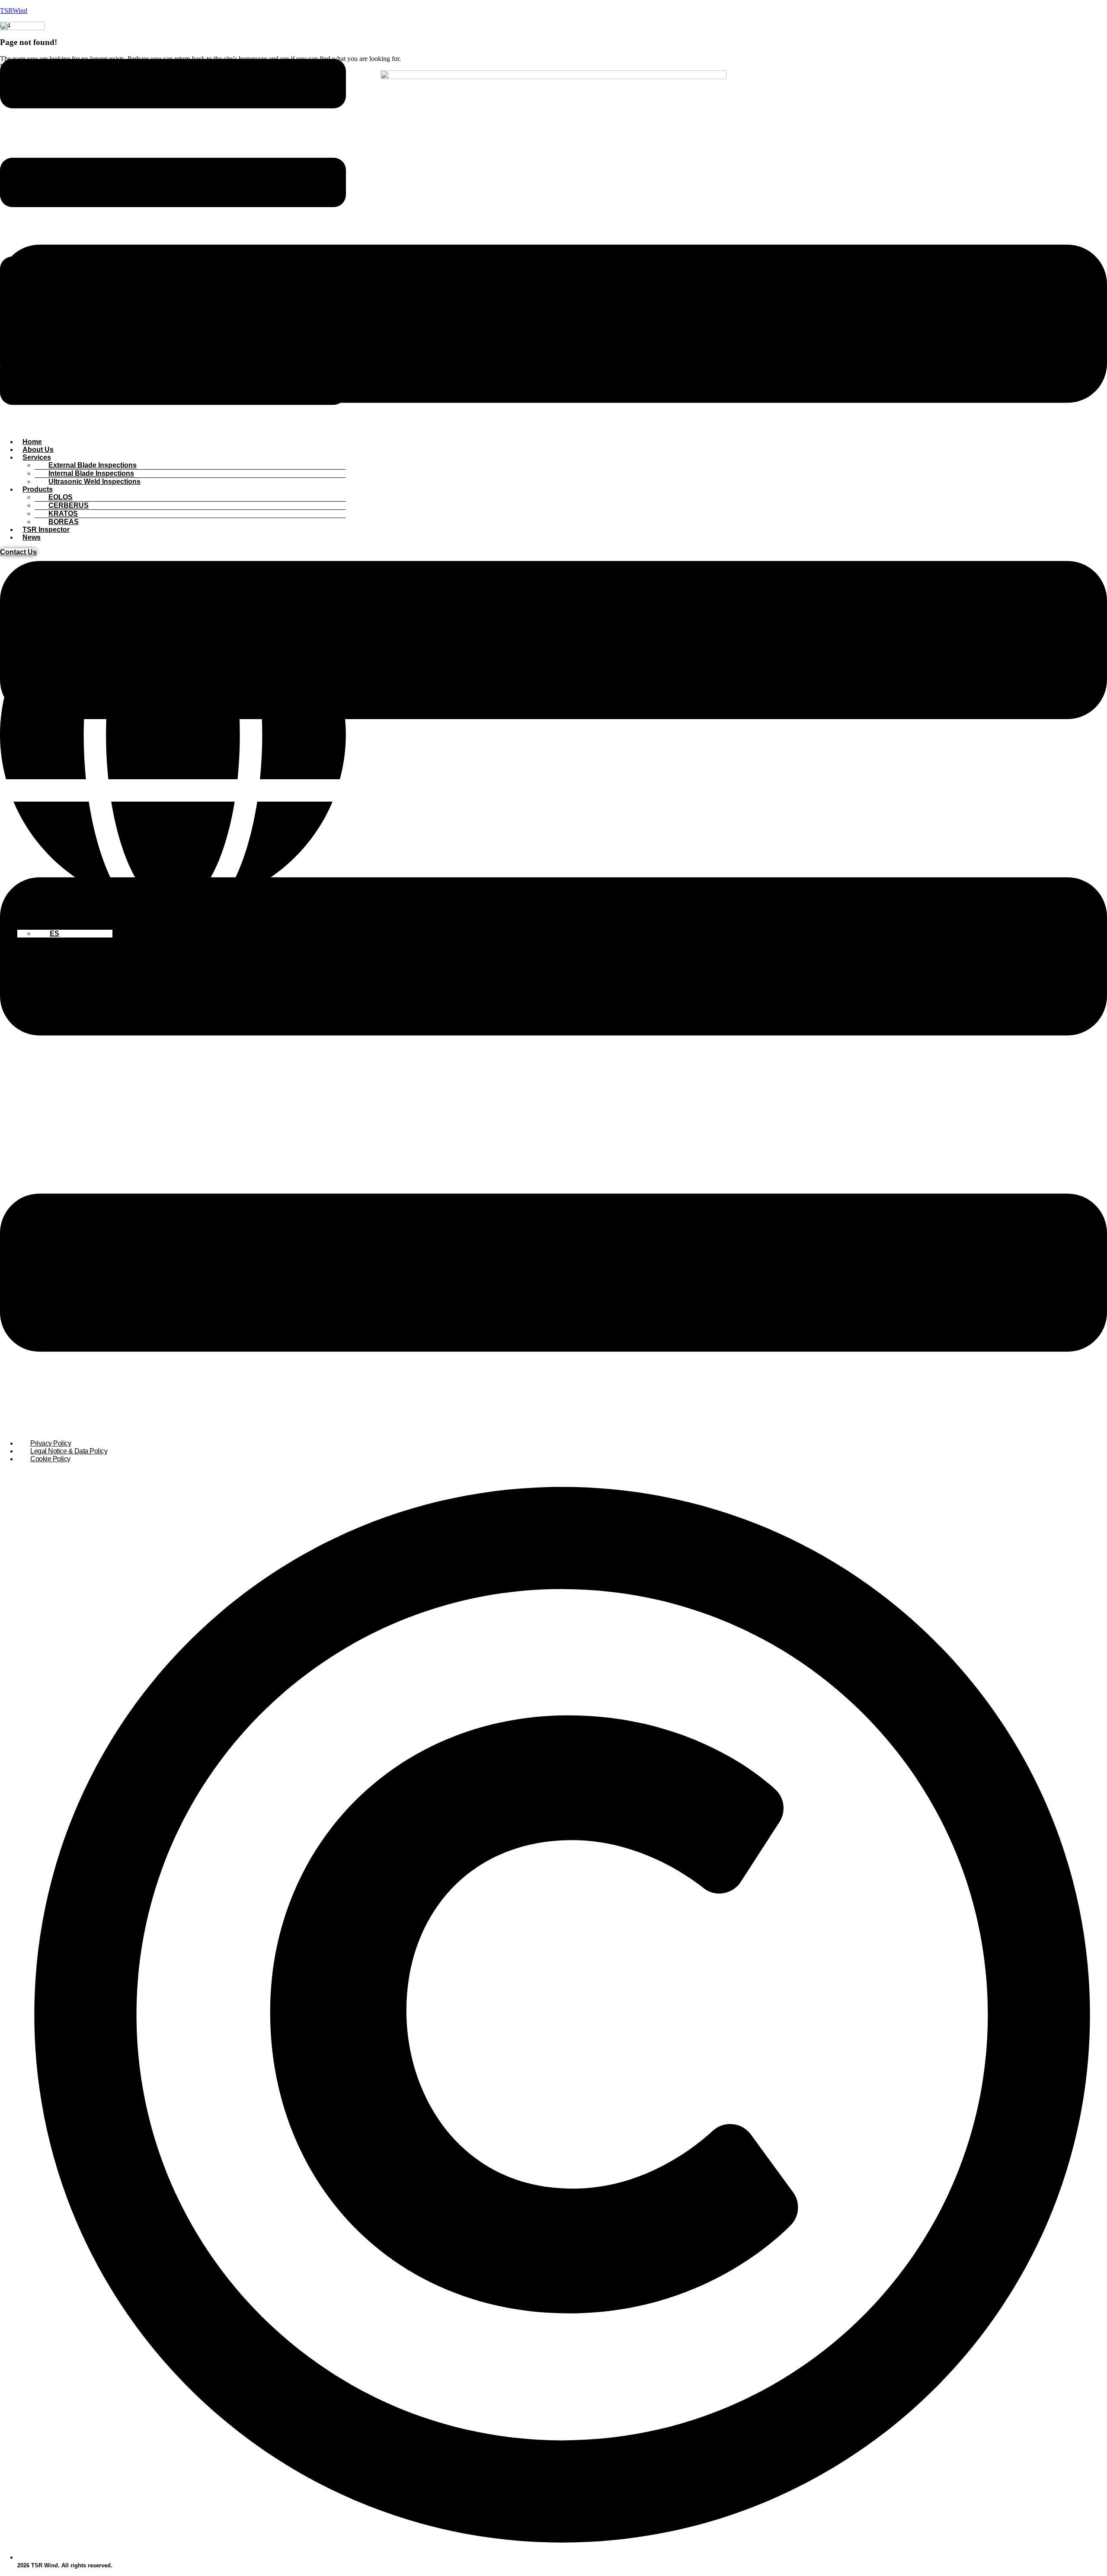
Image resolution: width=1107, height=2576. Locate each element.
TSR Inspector (46, 530)
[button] (173, 233)
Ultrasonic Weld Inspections (94, 482)
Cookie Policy (50, 1459)
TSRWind (14, 11)
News (32, 537)
